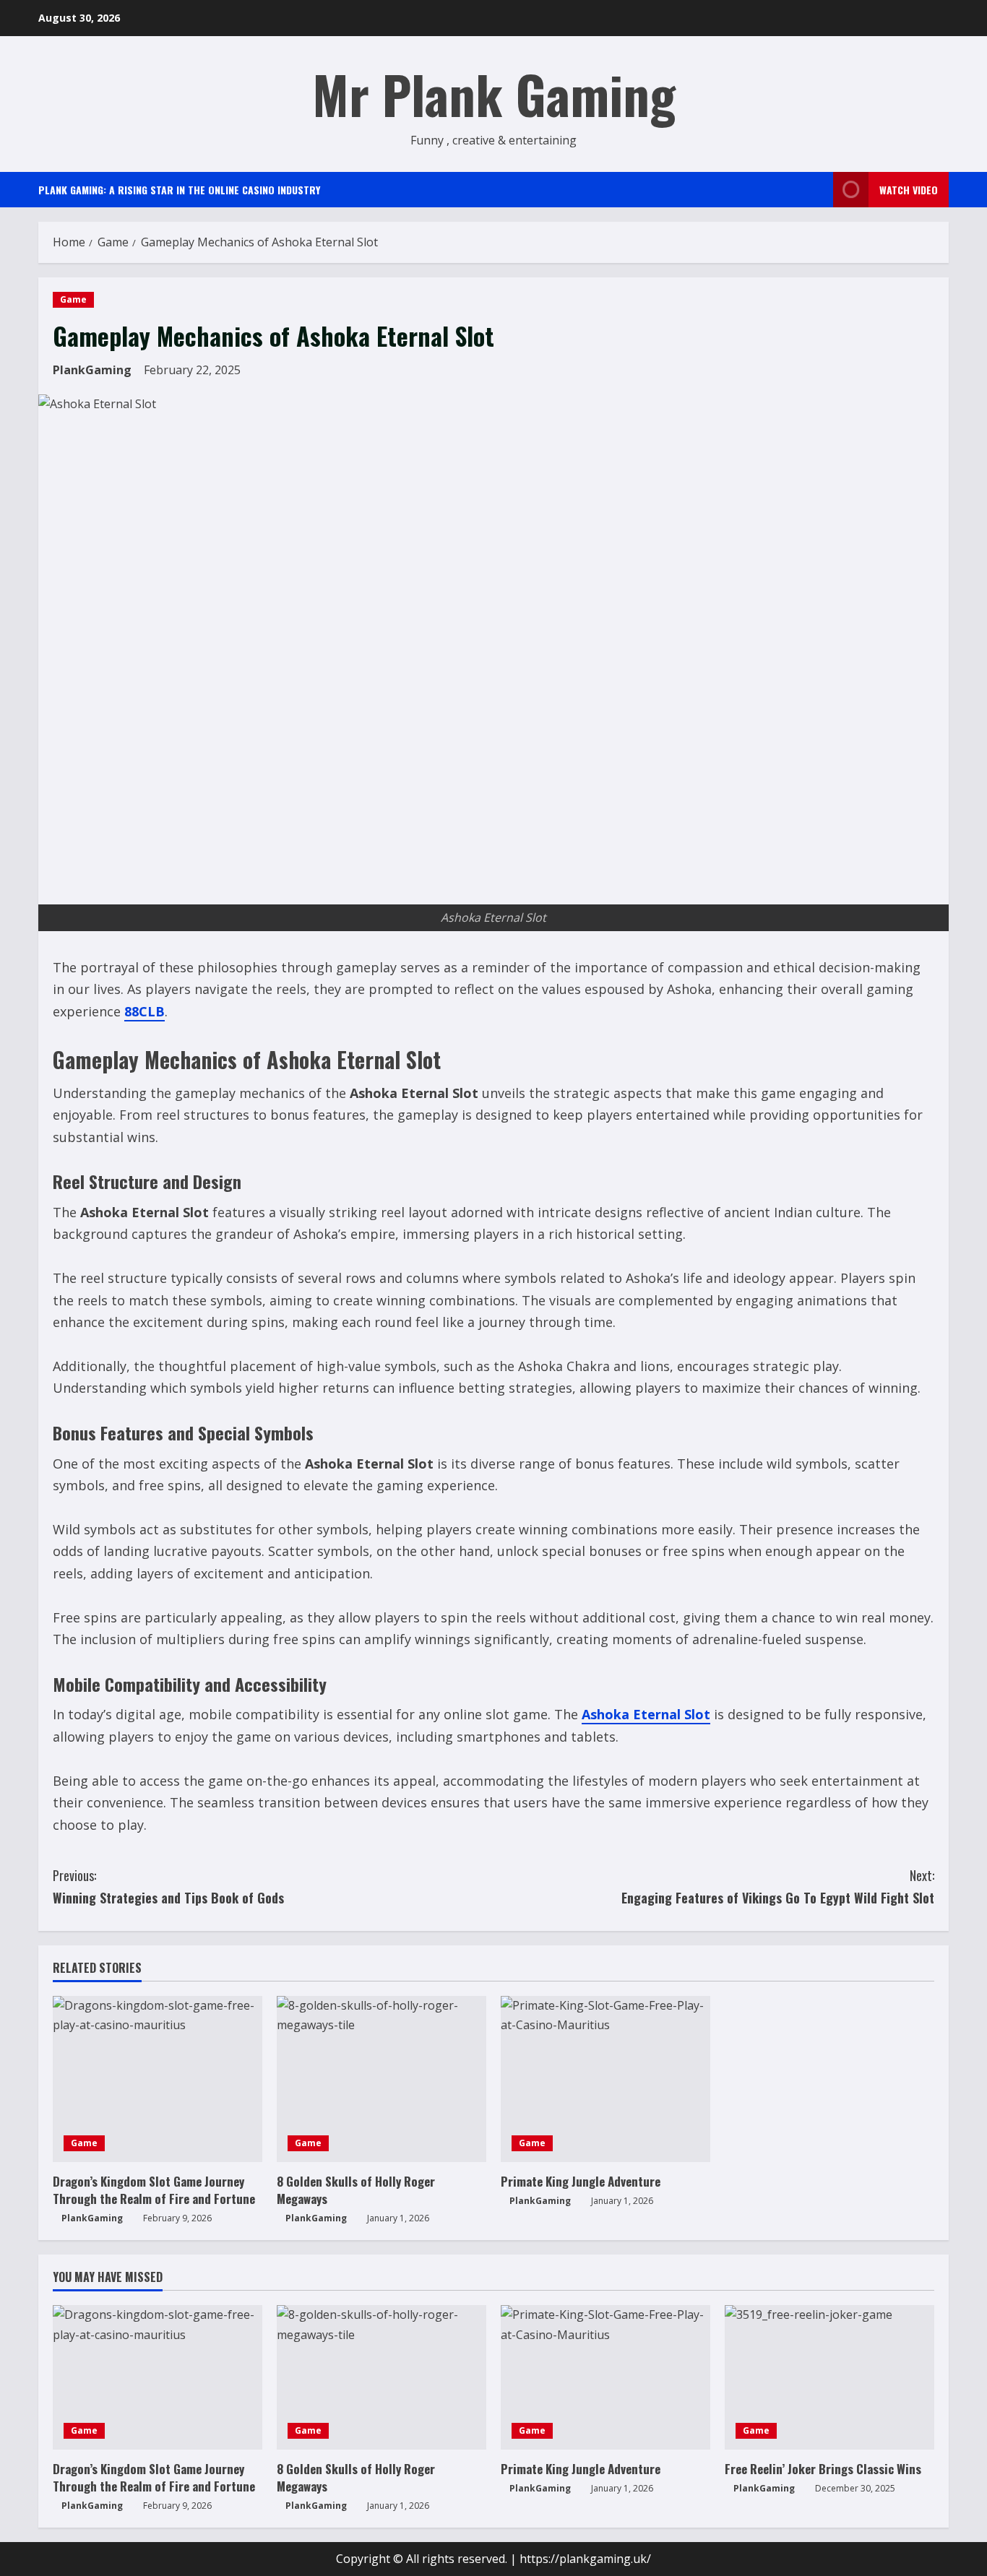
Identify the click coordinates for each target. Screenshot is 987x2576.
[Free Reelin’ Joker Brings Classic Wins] (829, 2377)
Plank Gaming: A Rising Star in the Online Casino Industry (179, 190)
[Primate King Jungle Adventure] (605, 2079)
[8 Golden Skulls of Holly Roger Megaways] (382, 2079)
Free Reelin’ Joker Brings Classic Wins (823, 2469)
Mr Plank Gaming (494, 94)
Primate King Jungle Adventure (581, 2181)
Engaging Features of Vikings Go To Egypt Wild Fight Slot (778, 1886)
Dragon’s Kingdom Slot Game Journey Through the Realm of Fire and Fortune (154, 2190)
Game (73, 299)
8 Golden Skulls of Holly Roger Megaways (356, 2190)
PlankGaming (92, 370)
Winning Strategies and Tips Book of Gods (168, 1886)
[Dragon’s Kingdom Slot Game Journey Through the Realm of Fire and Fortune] (158, 2079)
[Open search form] (818, 190)
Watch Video (909, 190)
